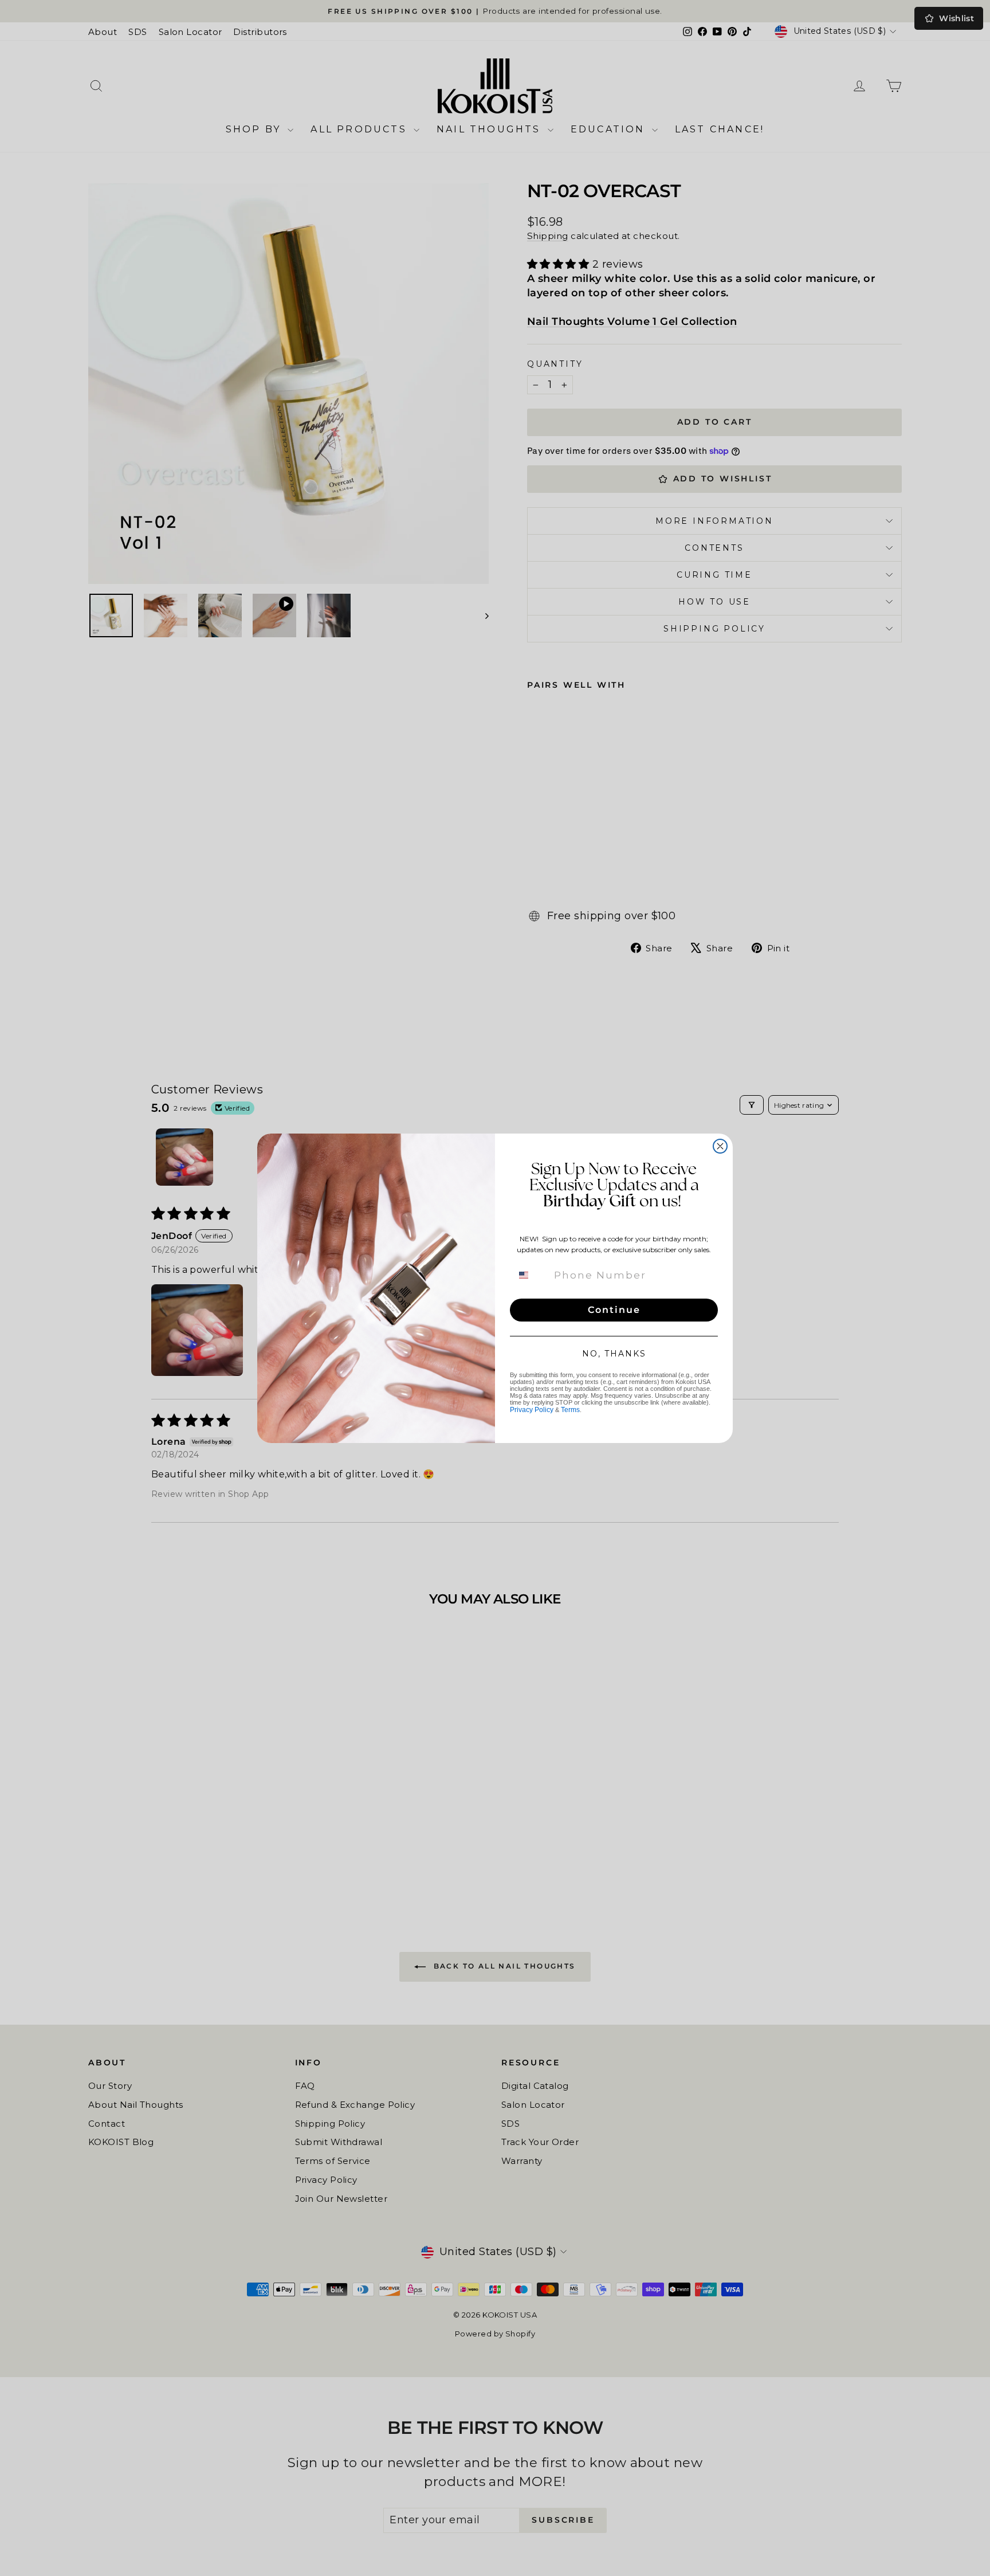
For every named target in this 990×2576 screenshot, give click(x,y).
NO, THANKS (614, 1354)
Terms (570, 1410)
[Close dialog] (720, 1146)
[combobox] (531, 1275)
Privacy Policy (532, 1410)
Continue (614, 1310)
